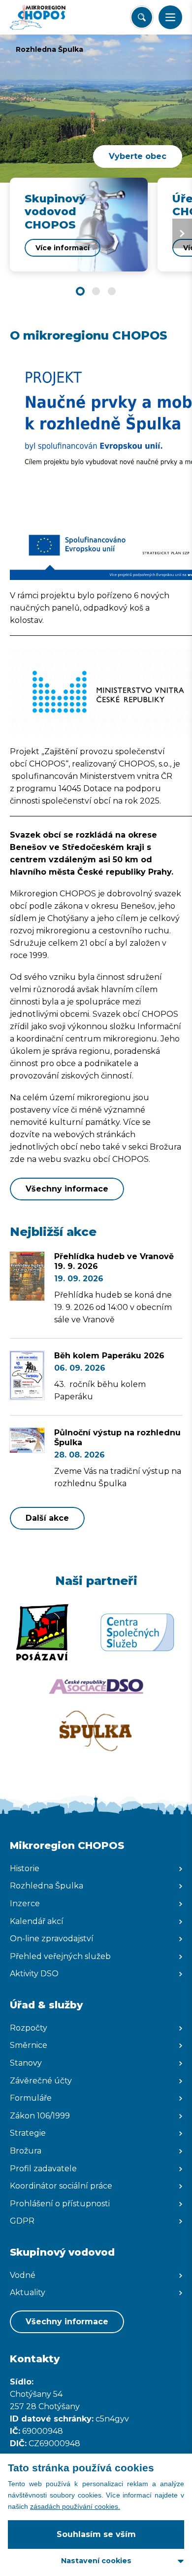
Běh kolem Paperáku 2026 (109, 1356)
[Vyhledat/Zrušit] (142, 17)
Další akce (47, 1518)
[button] (170, 17)
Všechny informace (67, 1189)
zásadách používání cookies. (75, 2506)
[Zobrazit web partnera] (42, 1632)
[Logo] (47, 17)
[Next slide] (182, 233)
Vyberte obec (138, 156)
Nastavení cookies (96, 2561)
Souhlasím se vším (96, 2534)
